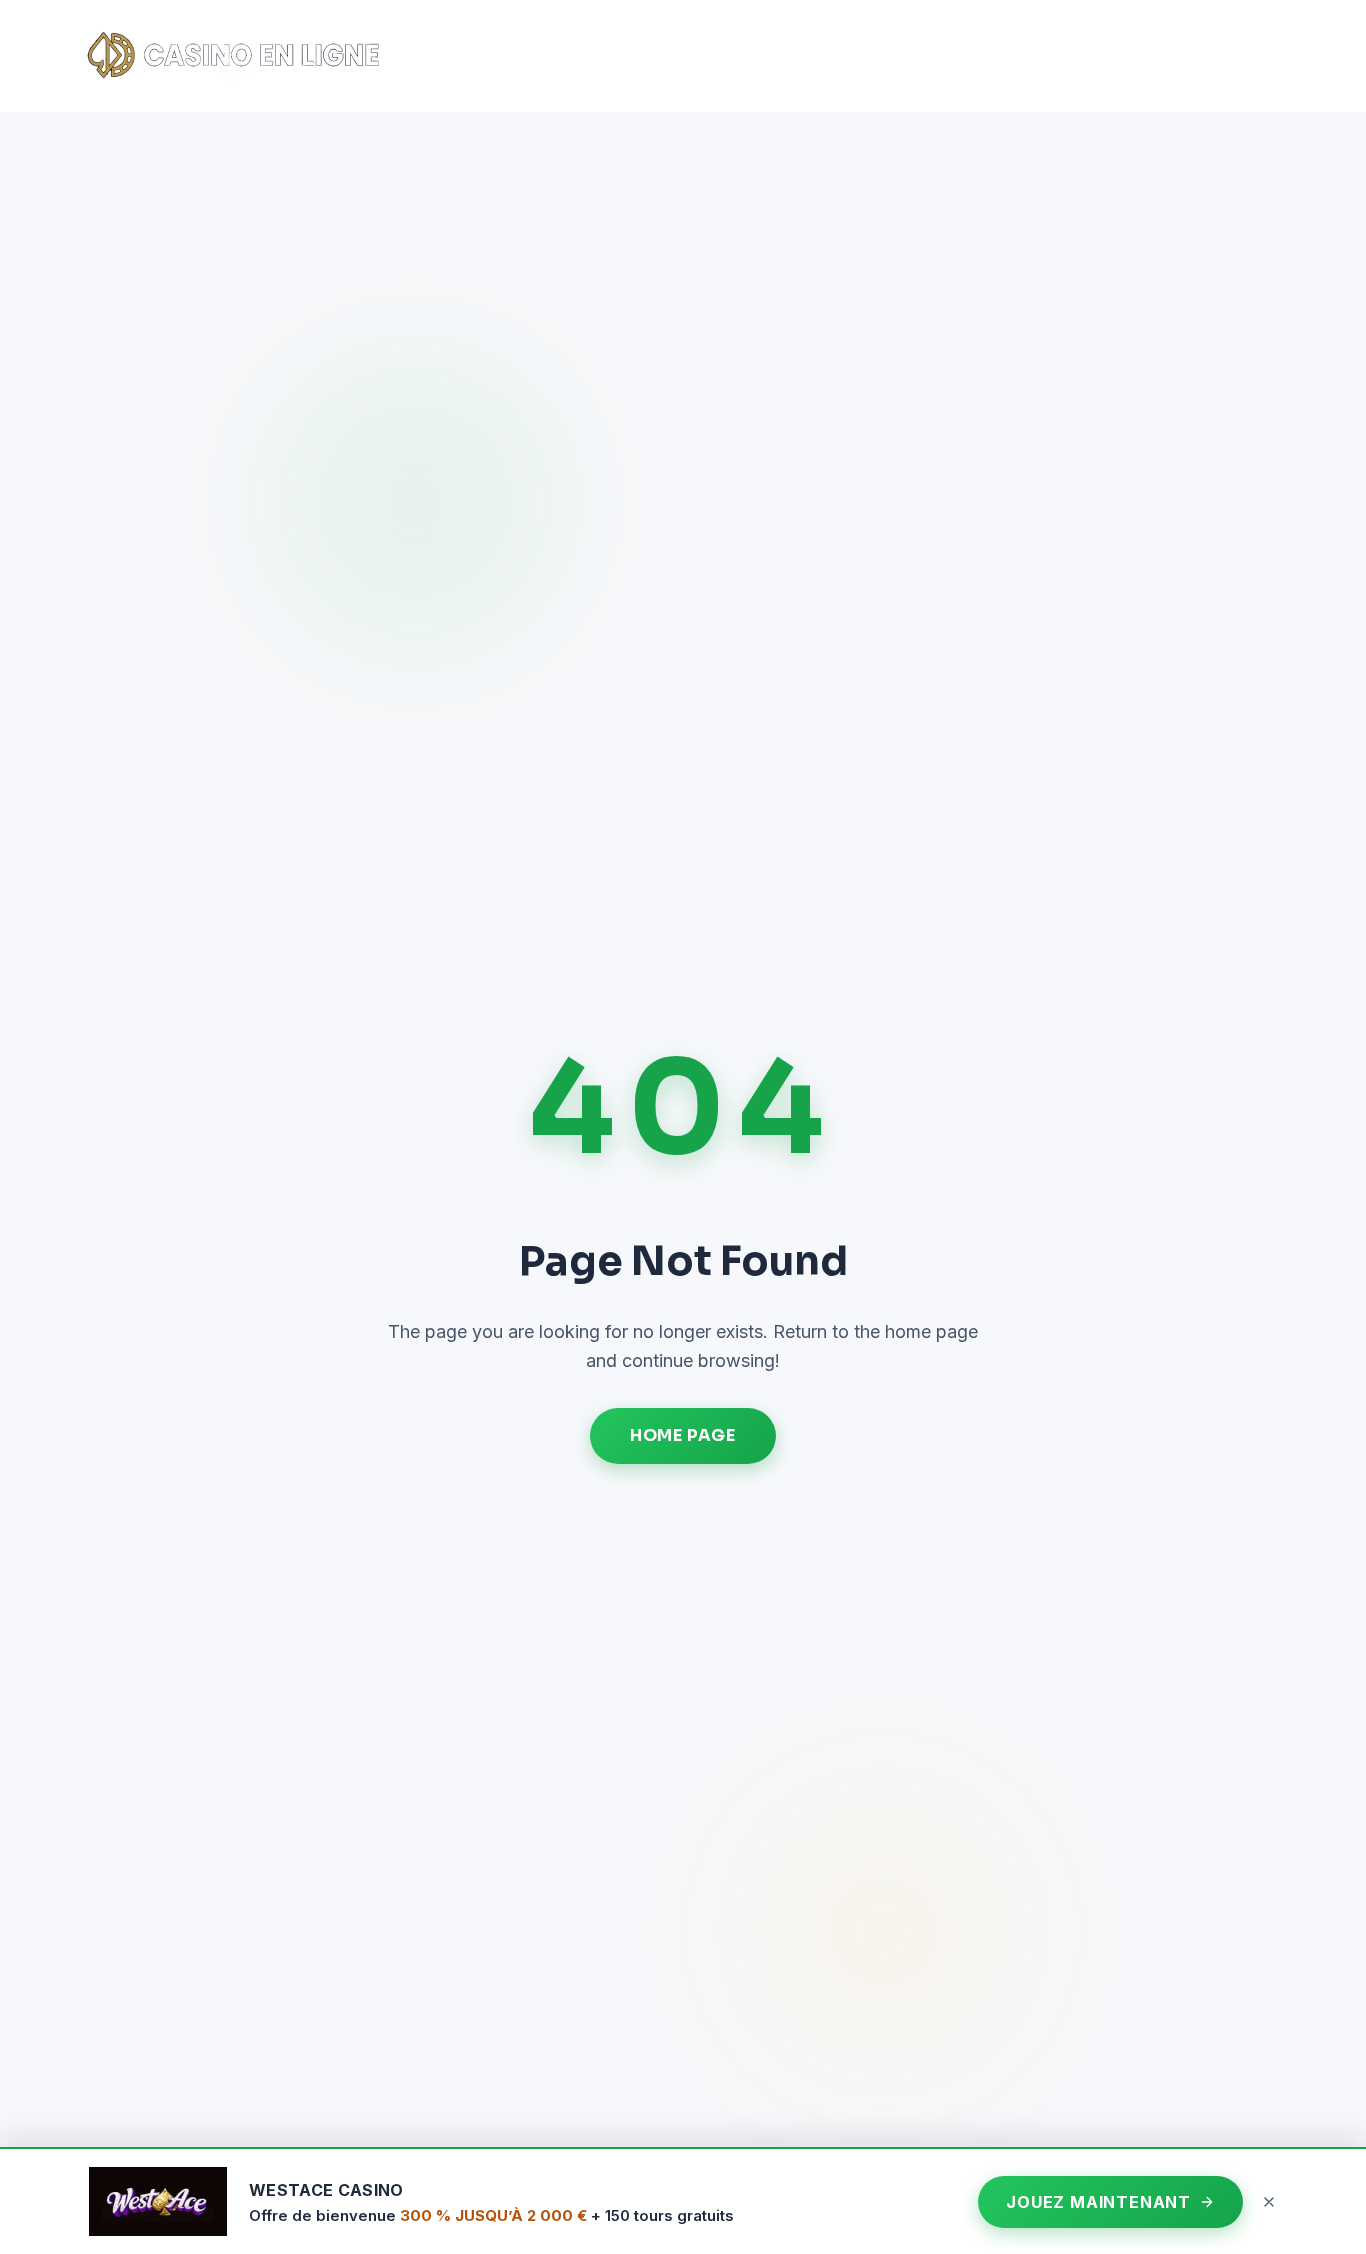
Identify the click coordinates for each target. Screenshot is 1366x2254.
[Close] (1269, 2202)
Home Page (683, 1435)
